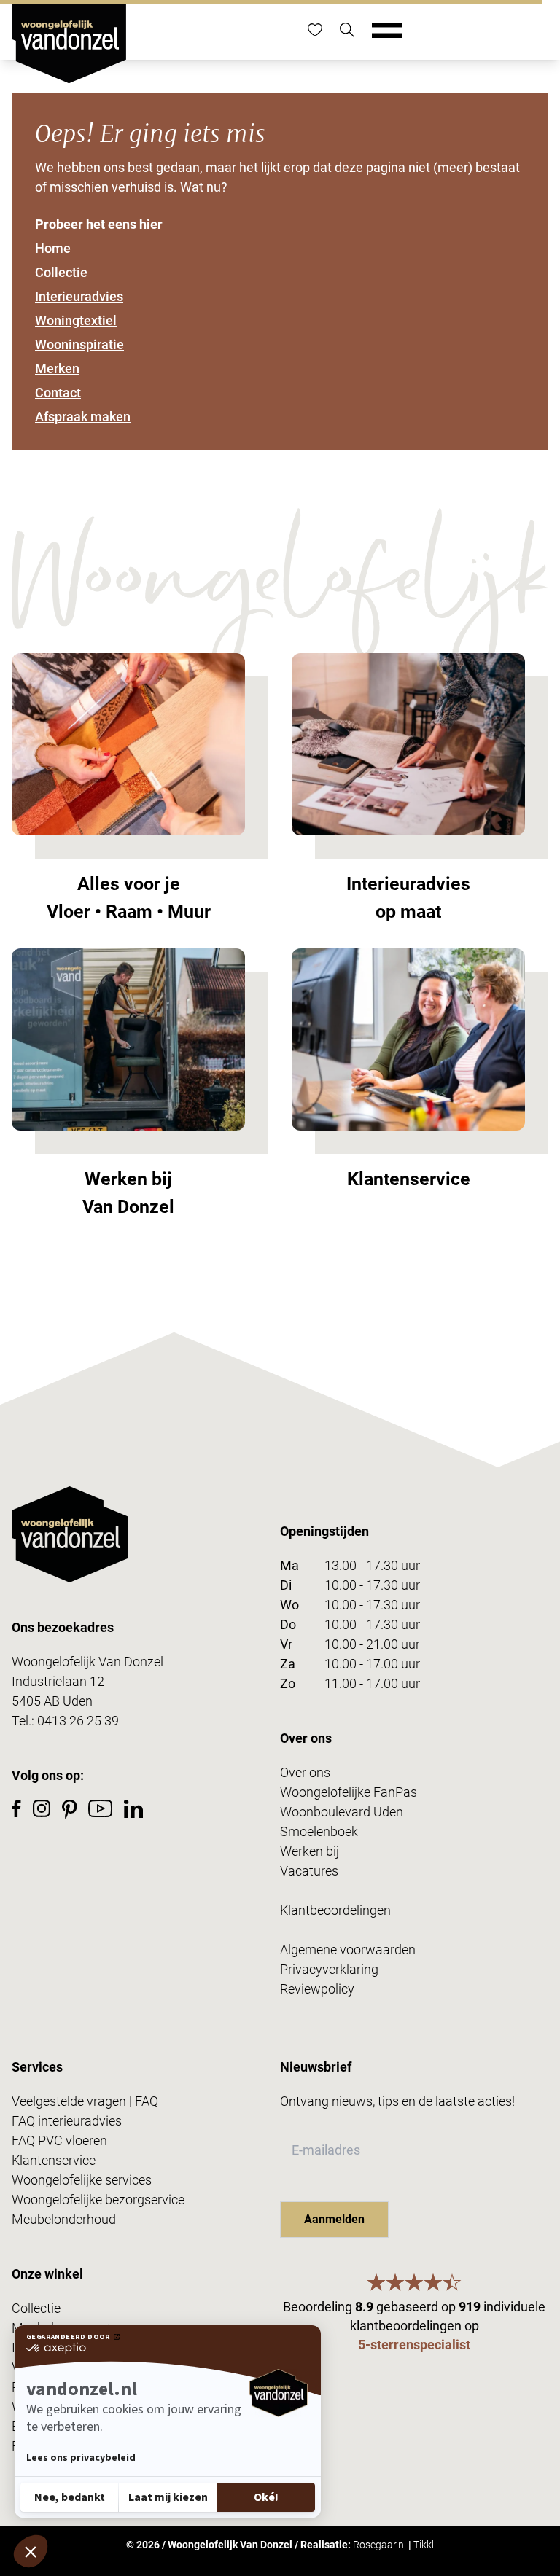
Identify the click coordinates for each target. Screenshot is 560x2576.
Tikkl (424, 2545)
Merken (57, 368)
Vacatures (309, 1871)
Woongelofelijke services (82, 2180)
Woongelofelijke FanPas (349, 1792)
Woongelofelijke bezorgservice (98, 2200)
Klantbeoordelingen (335, 1910)
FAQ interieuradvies (67, 2121)
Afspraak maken (83, 417)
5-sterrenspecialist (414, 2345)
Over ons (305, 1772)
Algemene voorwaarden (348, 1949)
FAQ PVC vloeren (59, 2140)
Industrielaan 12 (58, 1681)
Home (53, 248)
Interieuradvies (79, 296)
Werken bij (310, 1851)
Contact (58, 393)
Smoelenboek (319, 1831)
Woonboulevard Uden (342, 1812)
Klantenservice (54, 2160)
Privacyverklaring (329, 1969)
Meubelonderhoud (64, 2219)
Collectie (61, 272)
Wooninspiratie (79, 344)
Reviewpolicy (317, 1989)
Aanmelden (334, 2219)
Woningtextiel (76, 320)
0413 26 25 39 (78, 1721)
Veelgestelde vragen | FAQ (85, 2101)
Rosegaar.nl (380, 2545)
